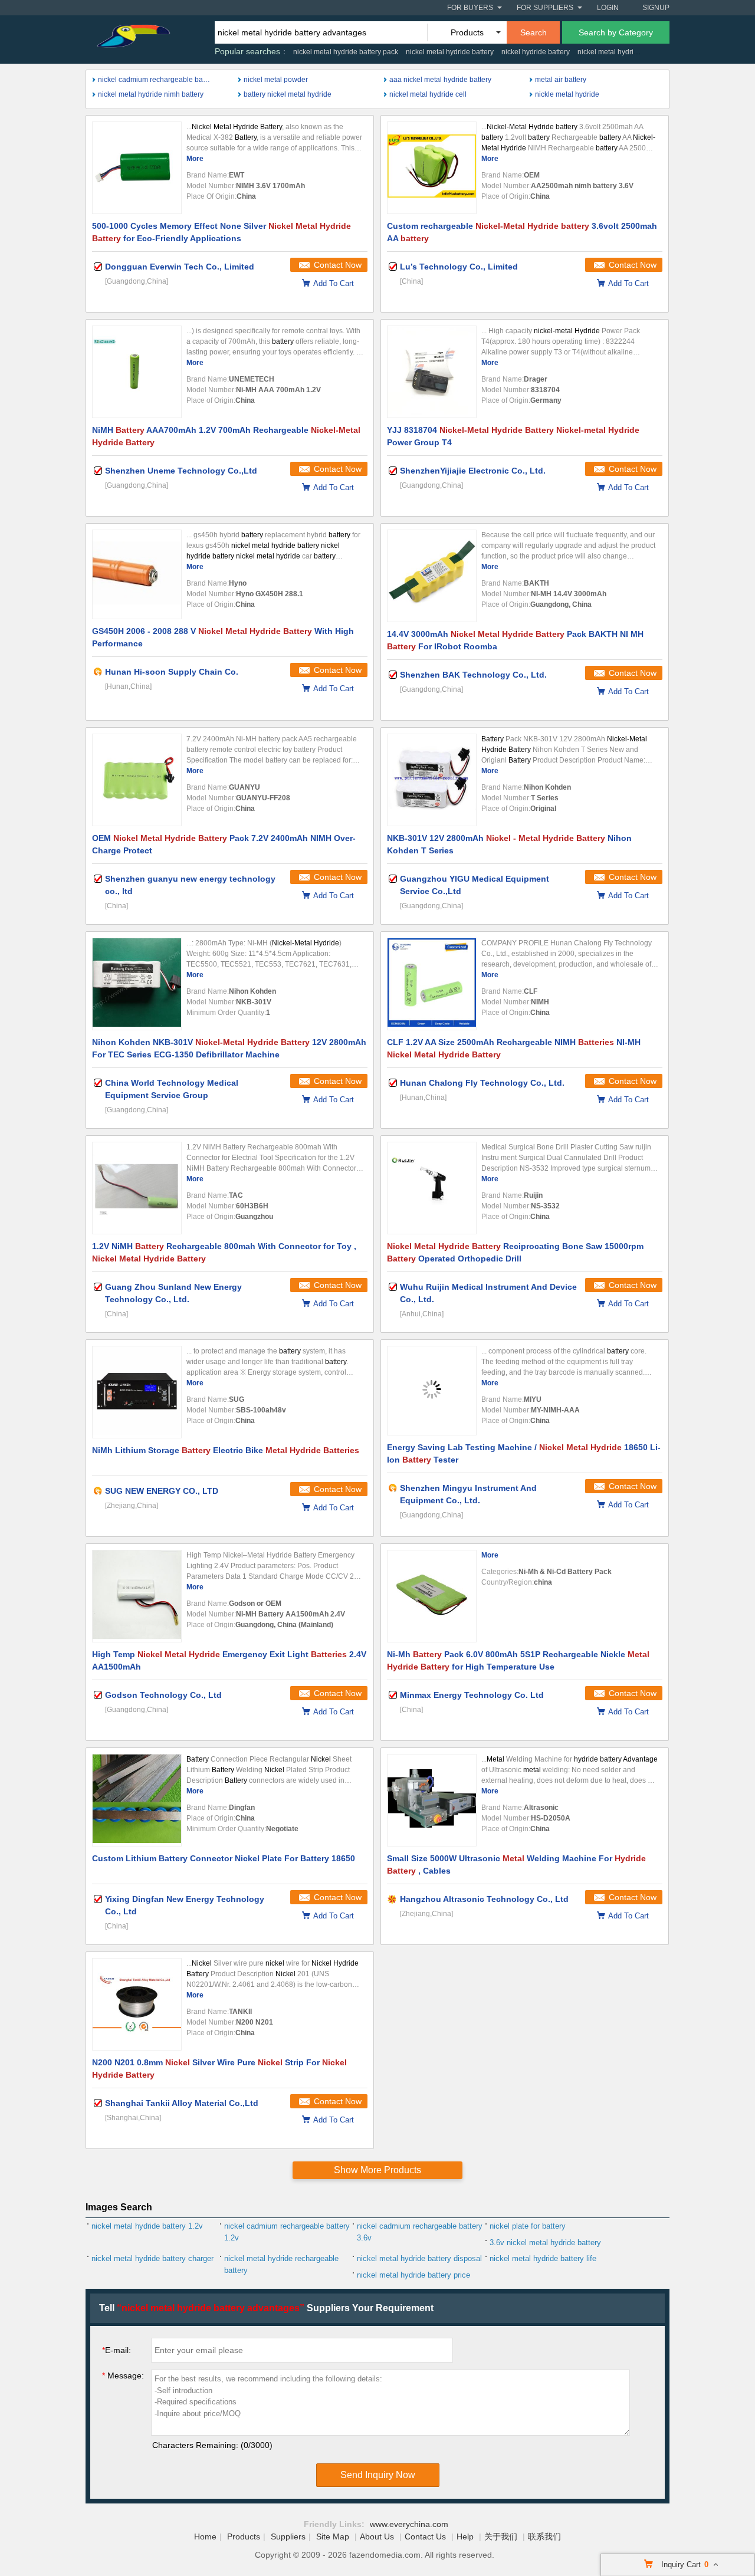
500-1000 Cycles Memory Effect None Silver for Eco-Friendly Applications (221, 232)
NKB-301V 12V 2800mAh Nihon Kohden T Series (509, 844)
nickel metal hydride (610, 52)
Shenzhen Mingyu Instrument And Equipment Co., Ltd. (468, 1494)
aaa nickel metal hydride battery (440, 80)
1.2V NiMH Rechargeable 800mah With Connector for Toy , (224, 1252)
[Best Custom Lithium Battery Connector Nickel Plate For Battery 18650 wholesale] (137, 1800)
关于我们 (501, 2536)
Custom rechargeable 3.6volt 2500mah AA (522, 232)
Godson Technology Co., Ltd (163, 1695)
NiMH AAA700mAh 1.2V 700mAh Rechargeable (226, 436)
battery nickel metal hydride (288, 94)
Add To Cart (334, 283)
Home (205, 2536)
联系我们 (544, 2536)
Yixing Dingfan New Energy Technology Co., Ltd (185, 1905)
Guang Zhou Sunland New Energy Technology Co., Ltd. (173, 1293)
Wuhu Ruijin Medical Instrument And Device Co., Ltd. (488, 1293)
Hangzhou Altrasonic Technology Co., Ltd (484, 1899)
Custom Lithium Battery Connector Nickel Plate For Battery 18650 (224, 1858)
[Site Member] (393, 1899)
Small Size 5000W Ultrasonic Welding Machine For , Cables (516, 1864)
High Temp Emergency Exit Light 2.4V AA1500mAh (229, 1660)
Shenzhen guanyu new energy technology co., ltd (190, 885)
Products (244, 2536)
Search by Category (616, 32)
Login (608, 8)
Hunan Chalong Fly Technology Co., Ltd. (482, 1083)
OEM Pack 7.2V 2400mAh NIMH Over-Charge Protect (224, 844)
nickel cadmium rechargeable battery (154, 80)
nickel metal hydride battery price (413, 2275)
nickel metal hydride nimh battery (151, 94)
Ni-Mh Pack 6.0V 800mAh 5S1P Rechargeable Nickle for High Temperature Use (518, 1660)
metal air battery (561, 80)
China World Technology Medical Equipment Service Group (172, 1089)
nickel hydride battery (536, 52)
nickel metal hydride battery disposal (419, 2258)
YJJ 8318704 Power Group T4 (513, 436)
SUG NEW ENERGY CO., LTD (162, 1491)
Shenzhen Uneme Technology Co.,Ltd (181, 471)
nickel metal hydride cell (428, 94)
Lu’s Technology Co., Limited (459, 267)
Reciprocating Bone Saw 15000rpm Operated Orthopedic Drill (515, 1252)
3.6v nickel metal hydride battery (545, 2242)
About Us (377, 2536)
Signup (656, 8)
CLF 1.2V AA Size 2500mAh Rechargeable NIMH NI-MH (514, 1048)
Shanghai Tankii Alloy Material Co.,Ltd (182, 2103)
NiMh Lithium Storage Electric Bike (226, 1450)
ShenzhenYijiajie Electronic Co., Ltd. (473, 471)
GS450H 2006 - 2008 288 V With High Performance (223, 637)
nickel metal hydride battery (450, 52)
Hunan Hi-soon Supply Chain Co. (172, 672)
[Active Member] (98, 672)
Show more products (377, 2170)
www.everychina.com (409, 2524)
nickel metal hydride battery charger (152, 2258)
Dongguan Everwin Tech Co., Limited (180, 267)
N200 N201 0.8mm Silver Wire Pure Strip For (219, 2069)
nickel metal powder (276, 80)
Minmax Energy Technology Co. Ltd (472, 1695)
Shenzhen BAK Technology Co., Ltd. (473, 675)
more (195, 159)
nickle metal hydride (567, 94)
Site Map (333, 2536)
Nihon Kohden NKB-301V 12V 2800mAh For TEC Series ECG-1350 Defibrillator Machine (229, 1048)
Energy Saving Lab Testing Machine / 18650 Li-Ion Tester (524, 1453)
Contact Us (425, 2536)
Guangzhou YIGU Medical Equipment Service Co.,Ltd (475, 885)
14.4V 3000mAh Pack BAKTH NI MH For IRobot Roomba (515, 640)
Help (465, 2536)
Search (534, 32)
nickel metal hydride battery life (543, 2258)
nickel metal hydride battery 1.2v (147, 2226)
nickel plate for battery (528, 2226)
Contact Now (338, 265)
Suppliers (288, 2536)
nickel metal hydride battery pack (346, 52)
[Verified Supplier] (98, 267)
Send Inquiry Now (378, 2475)
